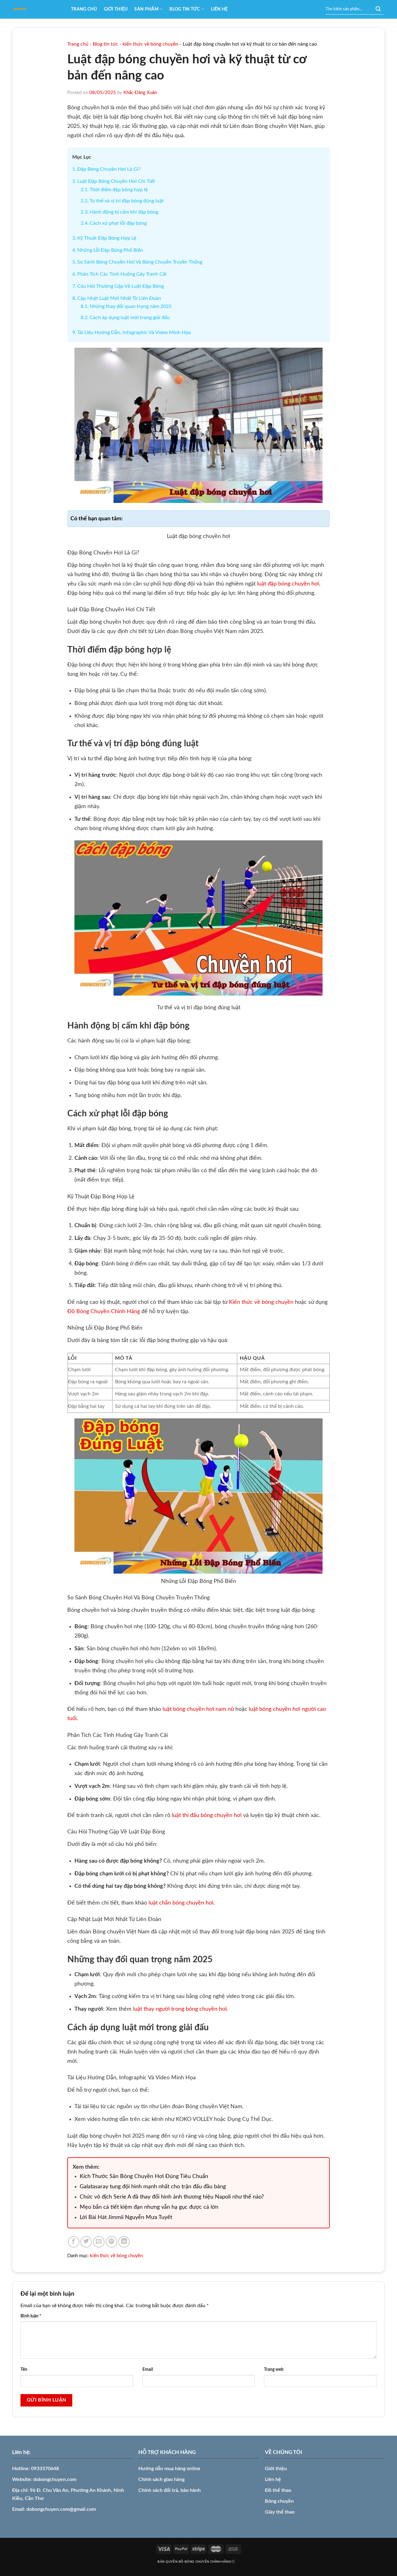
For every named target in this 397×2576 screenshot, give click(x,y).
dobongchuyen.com (55, 2479)
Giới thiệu (116, 9)
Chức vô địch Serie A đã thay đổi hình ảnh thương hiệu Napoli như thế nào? (172, 2197)
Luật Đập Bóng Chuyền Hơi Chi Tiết (116, 181)
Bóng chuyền (279, 2501)
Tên (24, 2369)
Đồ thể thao (278, 2490)
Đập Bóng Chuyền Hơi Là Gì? (109, 169)
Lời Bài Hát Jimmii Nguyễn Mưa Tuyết (126, 2217)
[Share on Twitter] (86, 2242)
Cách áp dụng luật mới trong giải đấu (130, 318)
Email (148, 2369)
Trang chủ (84, 9)
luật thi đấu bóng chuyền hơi (207, 1815)
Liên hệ (219, 9)
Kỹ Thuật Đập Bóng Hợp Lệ (107, 238)
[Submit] (378, 9)
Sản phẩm (146, 9)
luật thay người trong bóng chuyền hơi (180, 2009)
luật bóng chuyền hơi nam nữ (198, 1709)
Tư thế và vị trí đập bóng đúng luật (127, 201)
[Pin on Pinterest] (112, 2242)
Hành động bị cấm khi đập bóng (124, 212)
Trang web (274, 2369)
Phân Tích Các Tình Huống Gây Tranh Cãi (122, 274)
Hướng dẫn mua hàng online (169, 2469)
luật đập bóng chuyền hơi (288, 584)
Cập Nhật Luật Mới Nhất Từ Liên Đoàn (119, 298)
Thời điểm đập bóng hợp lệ (119, 190)
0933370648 (45, 2469)
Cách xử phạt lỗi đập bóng (118, 223)
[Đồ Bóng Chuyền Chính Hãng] (37, 9)
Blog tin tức (185, 9)
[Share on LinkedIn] (124, 2242)
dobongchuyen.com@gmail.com (61, 2509)
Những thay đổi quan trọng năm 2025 (131, 306)
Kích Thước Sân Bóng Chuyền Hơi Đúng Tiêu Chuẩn (144, 2176)
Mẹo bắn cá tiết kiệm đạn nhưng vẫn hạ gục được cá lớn (149, 2207)
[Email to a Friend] (99, 2242)
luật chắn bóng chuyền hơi (181, 1903)
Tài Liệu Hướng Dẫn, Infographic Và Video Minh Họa (134, 332)
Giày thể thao (280, 2512)
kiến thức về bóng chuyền (150, 44)
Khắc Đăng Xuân (140, 93)
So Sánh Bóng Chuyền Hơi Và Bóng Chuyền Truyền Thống (140, 262)
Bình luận (31, 2316)
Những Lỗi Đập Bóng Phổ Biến (110, 250)
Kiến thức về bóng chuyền (261, 1302)
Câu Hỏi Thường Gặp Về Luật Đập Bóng (120, 286)
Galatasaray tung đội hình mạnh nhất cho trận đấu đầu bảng (153, 2187)
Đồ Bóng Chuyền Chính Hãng (104, 1312)
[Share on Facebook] (74, 2242)
